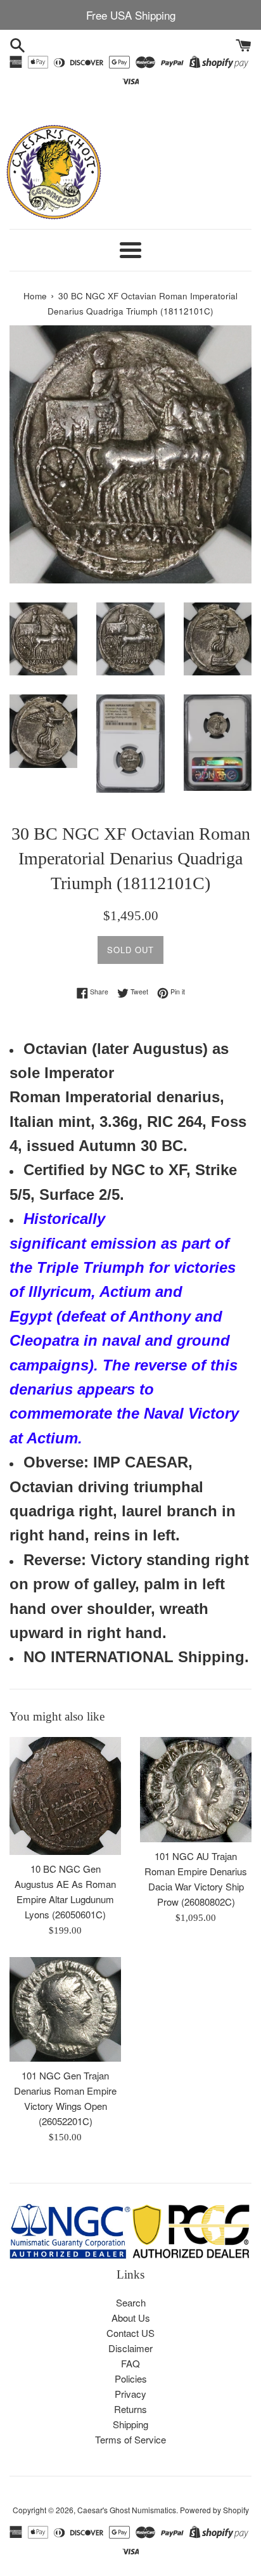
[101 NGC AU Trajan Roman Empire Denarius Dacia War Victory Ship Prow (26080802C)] (196, 1790)
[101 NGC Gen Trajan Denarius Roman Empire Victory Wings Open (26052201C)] (65, 2009)
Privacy (130, 2394)
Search (131, 2302)
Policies (131, 2378)
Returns (130, 2409)
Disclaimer (130, 2348)
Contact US (130, 2333)
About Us (131, 2318)
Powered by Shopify (214, 2510)
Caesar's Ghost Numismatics (127, 2510)
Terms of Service (130, 2439)
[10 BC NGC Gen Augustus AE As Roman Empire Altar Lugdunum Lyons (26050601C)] (65, 1796)
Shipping (130, 2424)
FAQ (130, 2363)
